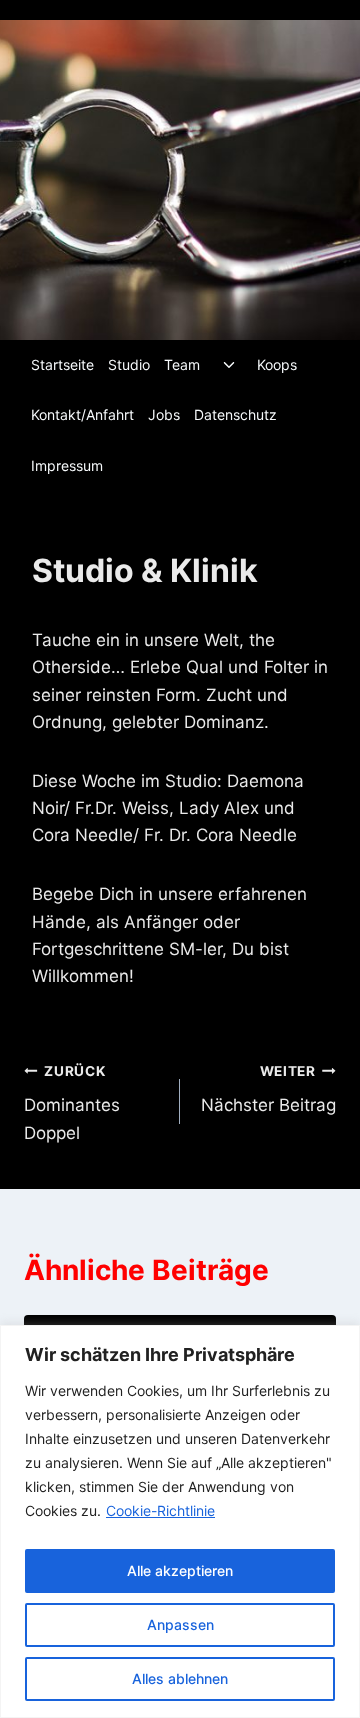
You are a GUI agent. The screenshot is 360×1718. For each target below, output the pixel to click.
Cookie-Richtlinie (160, 1510)
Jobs (164, 414)
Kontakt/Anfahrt (82, 414)
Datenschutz (235, 414)
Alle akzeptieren (180, 1570)
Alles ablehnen (180, 1678)
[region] (180, 1521)
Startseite (62, 364)
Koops (277, 364)
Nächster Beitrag (268, 1089)
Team (182, 364)
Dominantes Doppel (72, 1103)
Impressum (67, 465)
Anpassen (180, 1624)
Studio (129, 364)
